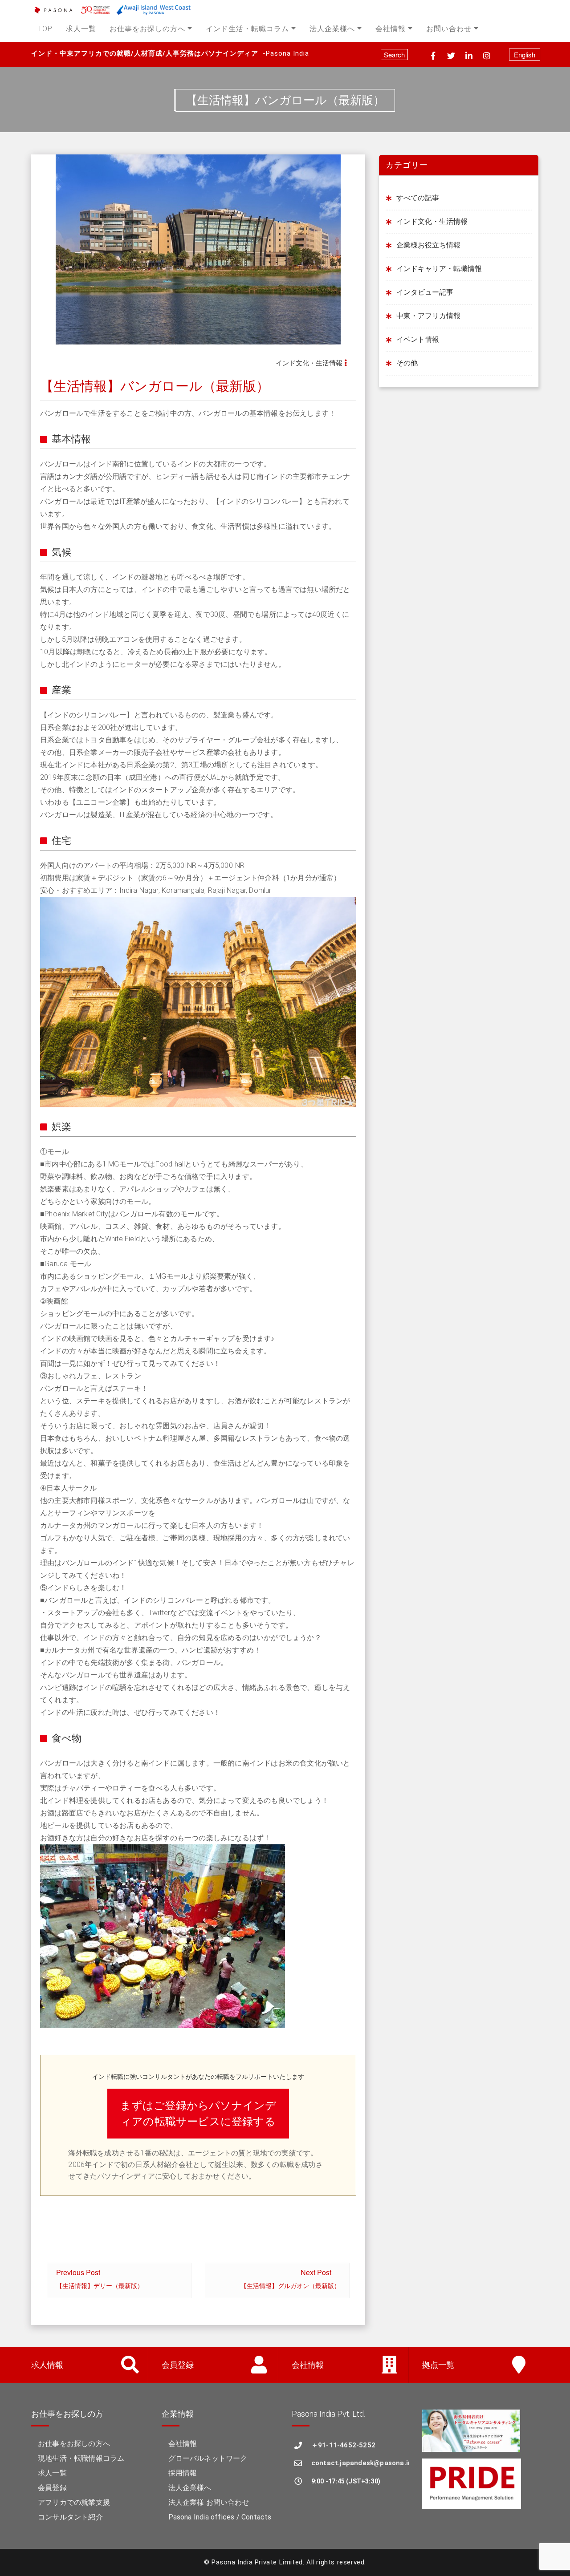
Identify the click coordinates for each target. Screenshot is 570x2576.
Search (394, 55)
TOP (45, 29)
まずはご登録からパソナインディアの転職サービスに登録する (198, 2114)
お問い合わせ (449, 29)
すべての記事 (418, 198)
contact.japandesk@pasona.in (360, 2463)
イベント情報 (418, 339)
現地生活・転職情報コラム (81, 2458)
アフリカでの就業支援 (74, 2502)
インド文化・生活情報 (309, 363)
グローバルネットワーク (208, 2458)
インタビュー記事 (425, 292)
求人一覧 (81, 29)
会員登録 (52, 2488)
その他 (407, 363)
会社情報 (391, 29)
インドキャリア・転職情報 (439, 269)
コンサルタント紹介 (70, 2517)
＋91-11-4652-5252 (343, 2445)
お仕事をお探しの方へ (147, 29)
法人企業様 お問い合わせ (209, 2502)
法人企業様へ (332, 29)
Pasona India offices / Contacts (220, 2517)
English (525, 55)
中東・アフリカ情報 (428, 316)
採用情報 (183, 2473)
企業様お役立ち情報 (428, 245)
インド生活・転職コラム (247, 29)
